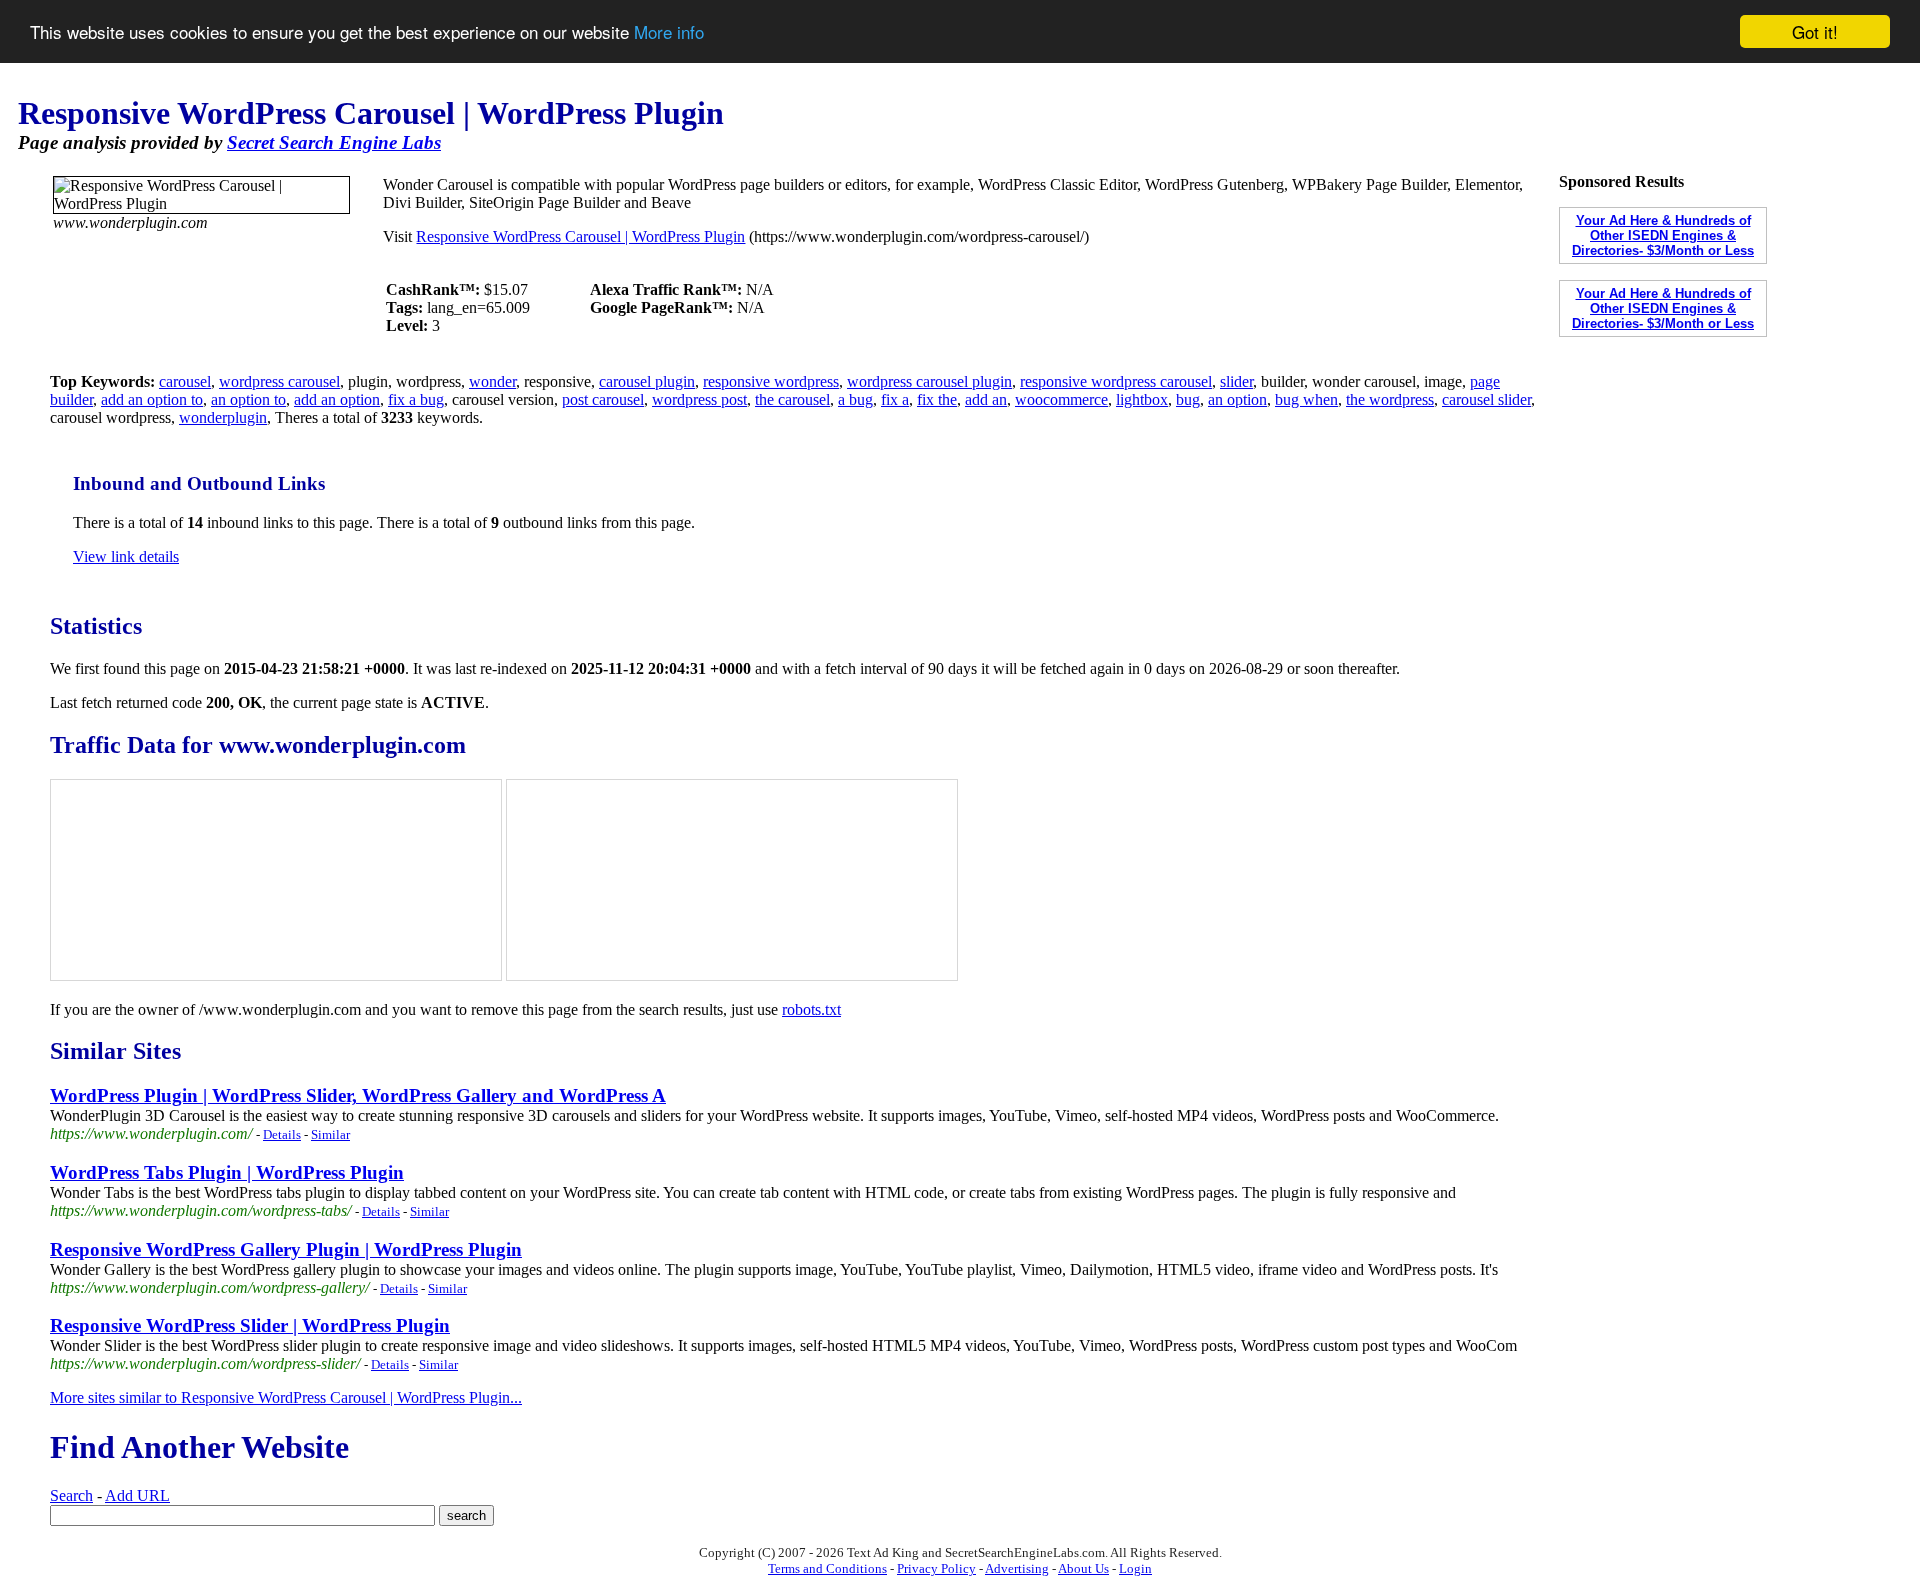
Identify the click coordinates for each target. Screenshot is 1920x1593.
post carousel (603, 399)
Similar (330, 1134)
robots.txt (811, 1009)
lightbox (1142, 399)
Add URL (137, 1495)
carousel (185, 381)
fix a (895, 399)
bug (1188, 399)
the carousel (792, 399)
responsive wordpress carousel (1116, 381)
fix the (937, 399)
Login (1135, 1568)
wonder (492, 381)
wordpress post (699, 399)
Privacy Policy (936, 1568)
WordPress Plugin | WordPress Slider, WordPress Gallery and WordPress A (358, 1095)
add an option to (152, 399)
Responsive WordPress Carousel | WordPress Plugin (580, 236)
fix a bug (416, 399)
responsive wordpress (771, 381)
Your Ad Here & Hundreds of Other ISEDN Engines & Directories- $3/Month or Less (1663, 235)
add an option (337, 399)
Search (71, 1495)
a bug (855, 399)
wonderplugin (223, 417)
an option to (248, 399)
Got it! (1815, 31)
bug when (1306, 399)
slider (1236, 381)
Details (282, 1134)
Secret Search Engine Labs (334, 142)
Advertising (1017, 1568)
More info (669, 32)
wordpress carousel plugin (929, 381)
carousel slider (1486, 399)
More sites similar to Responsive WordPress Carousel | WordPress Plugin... (286, 1397)
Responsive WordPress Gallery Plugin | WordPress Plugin (286, 1249)
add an (986, 399)
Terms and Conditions (827, 1568)
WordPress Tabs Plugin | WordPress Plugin (227, 1172)
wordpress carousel (279, 381)
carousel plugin (647, 381)
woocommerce (1061, 399)
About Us (1083, 1568)
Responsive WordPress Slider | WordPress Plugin (250, 1325)
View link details (126, 556)
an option (1237, 399)
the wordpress (1390, 399)
